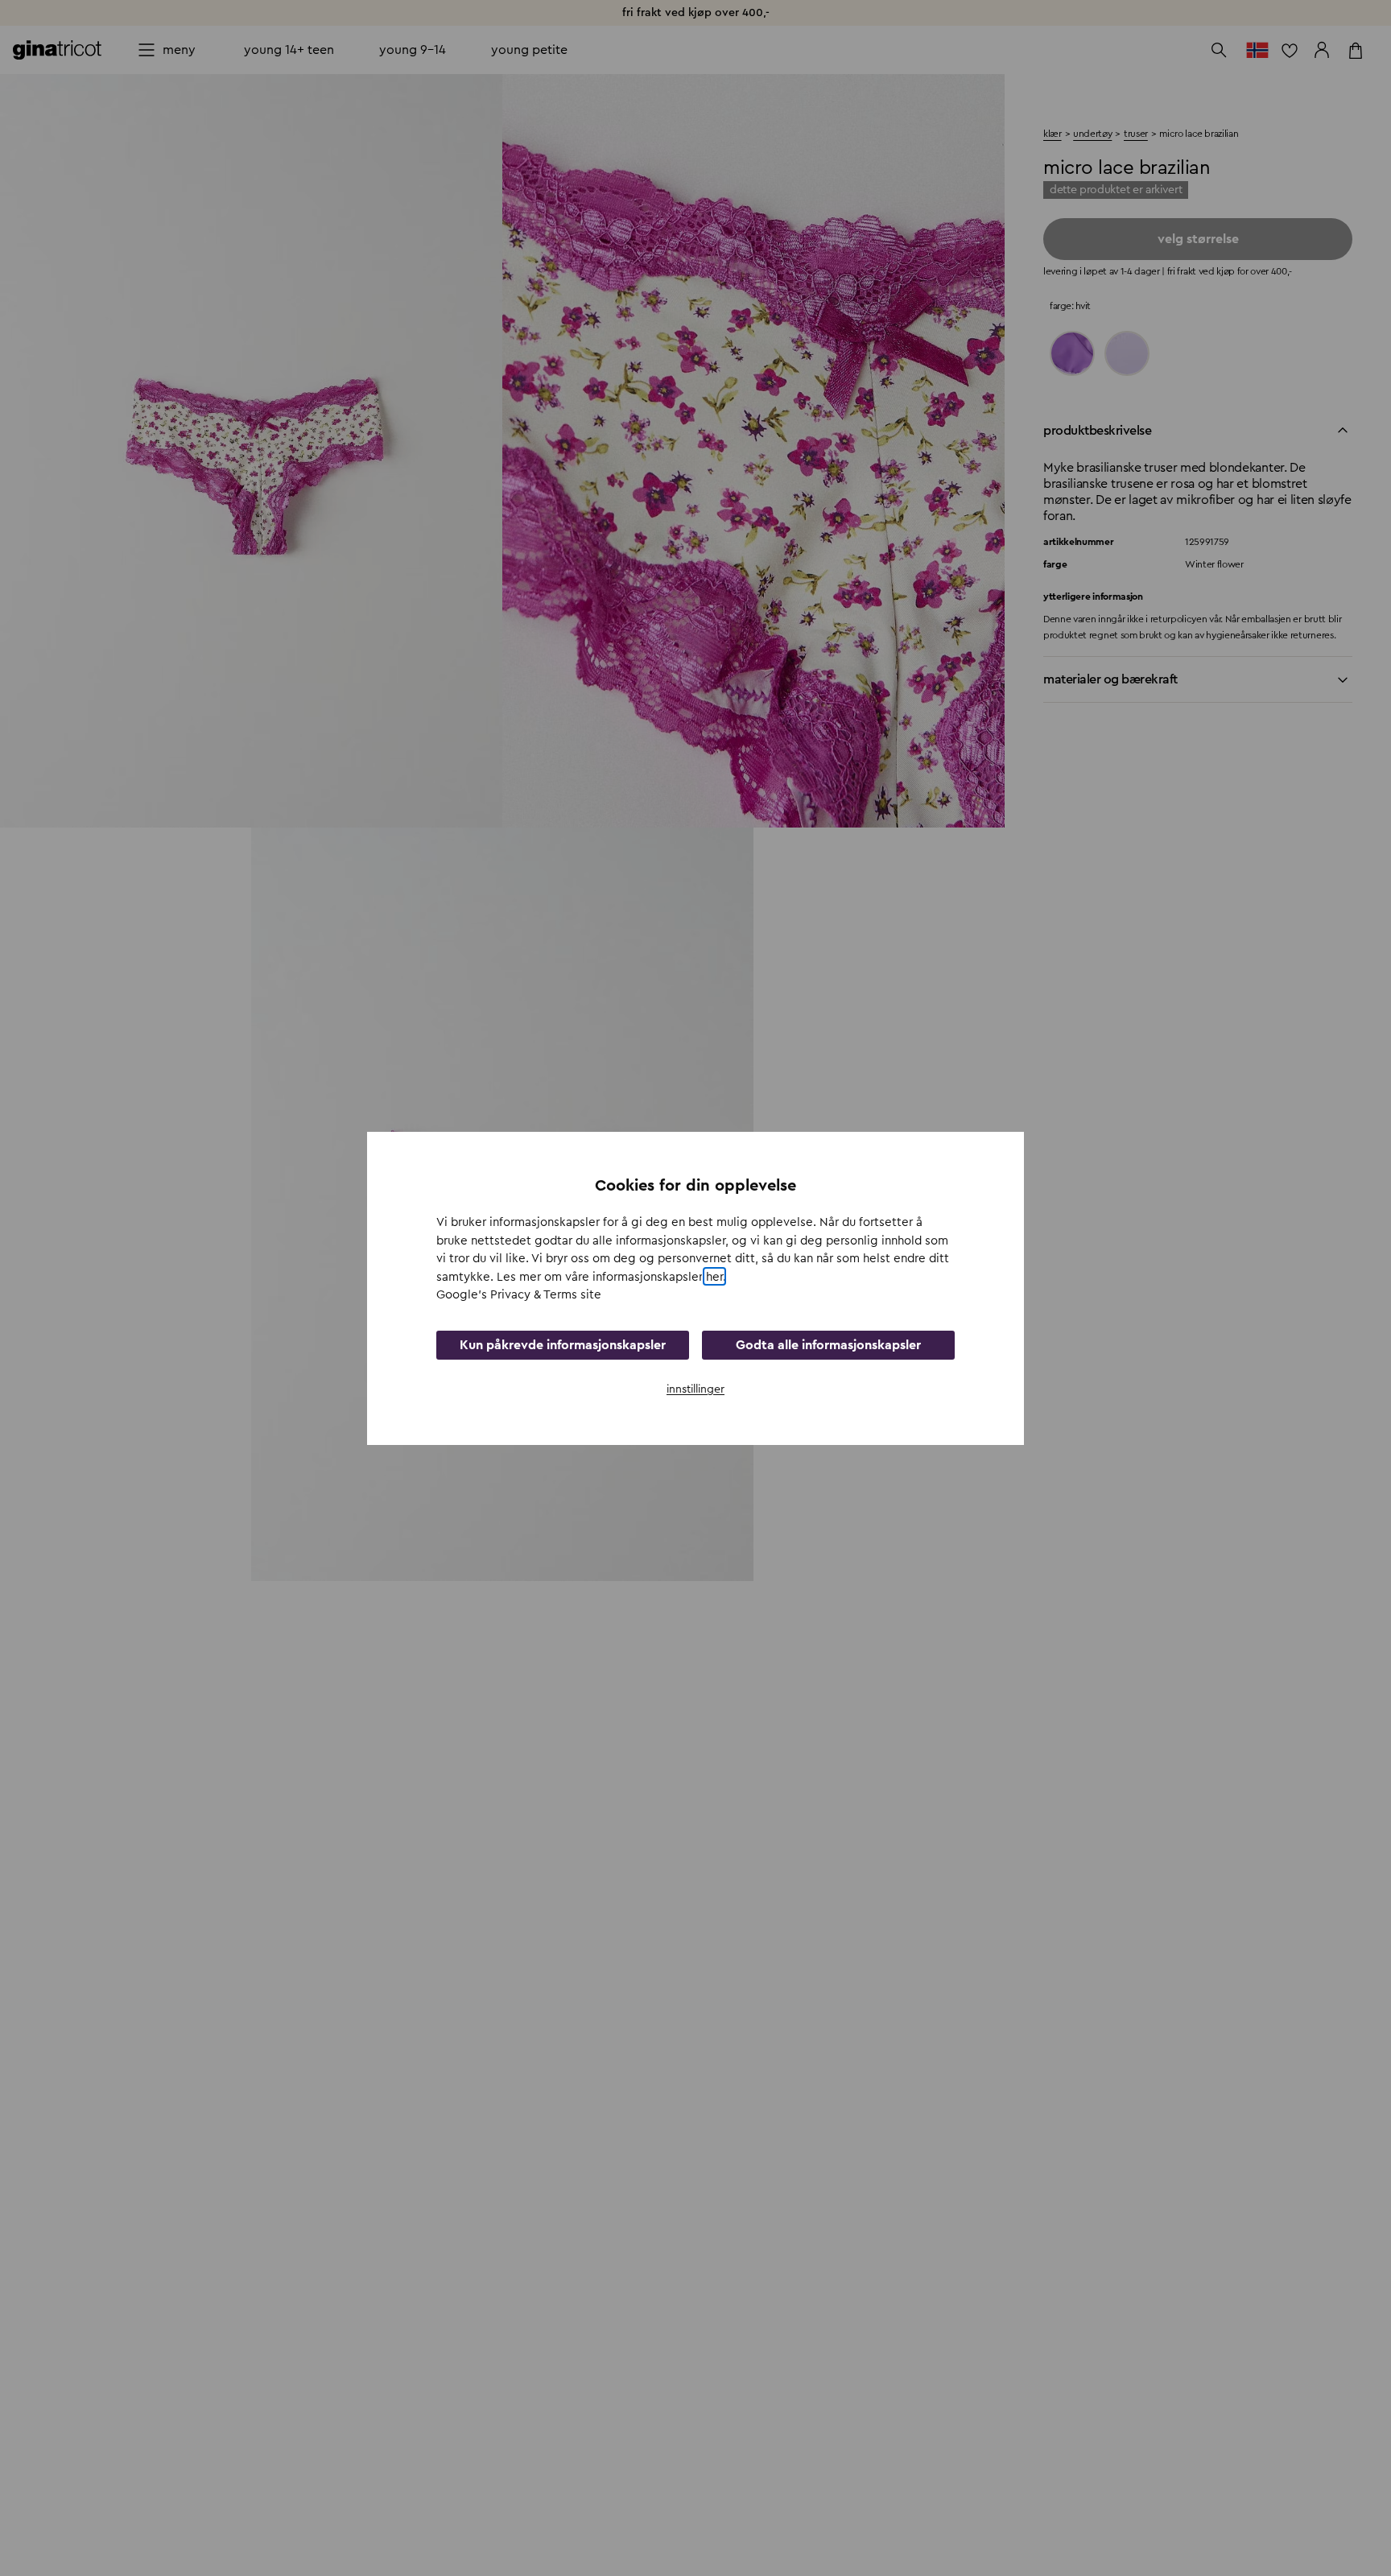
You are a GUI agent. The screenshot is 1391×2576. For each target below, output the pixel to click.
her (714, 1276)
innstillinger (695, 1389)
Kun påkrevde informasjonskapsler (563, 1344)
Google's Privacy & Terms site (519, 1295)
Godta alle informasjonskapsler (828, 1344)
